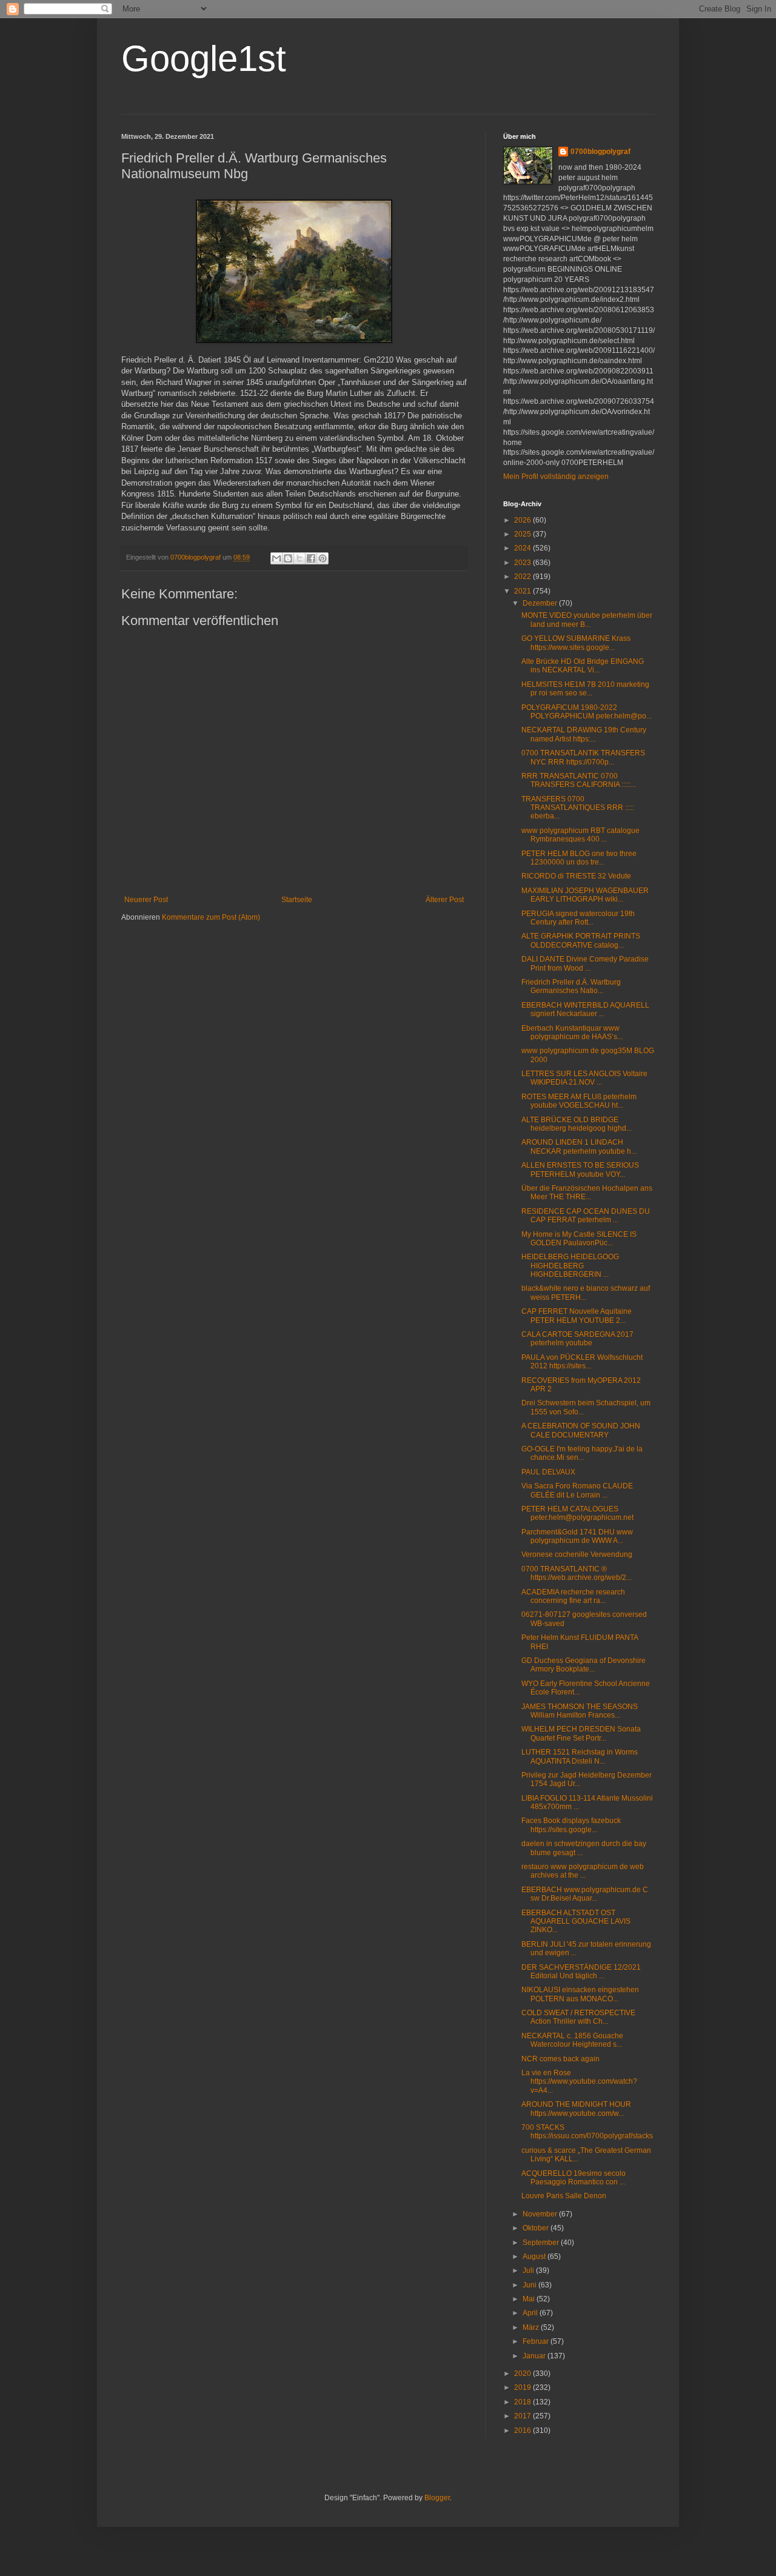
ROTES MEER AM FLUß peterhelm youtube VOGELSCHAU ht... (579, 1101)
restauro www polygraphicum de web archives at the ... (583, 1871)
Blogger (437, 2498)
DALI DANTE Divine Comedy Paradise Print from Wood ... (585, 963)
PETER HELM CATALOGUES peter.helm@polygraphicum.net (577, 1513)
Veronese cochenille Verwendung (577, 1554)
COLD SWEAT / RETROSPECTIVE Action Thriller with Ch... (578, 2017)
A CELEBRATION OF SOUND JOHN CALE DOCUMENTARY (581, 1430)
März (532, 2327)
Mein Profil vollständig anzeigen (556, 477)
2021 (523, 591)
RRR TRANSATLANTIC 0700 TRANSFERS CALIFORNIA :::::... (579, 780)
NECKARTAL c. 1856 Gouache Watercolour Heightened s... (572, 2040)
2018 (523, 2402)
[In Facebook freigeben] (311, 558)
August (535, 2257)
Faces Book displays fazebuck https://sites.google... (571, 1825)
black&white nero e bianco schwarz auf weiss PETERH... (586, 1293)
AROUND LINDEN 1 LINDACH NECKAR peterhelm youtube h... (579, 1146)
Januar (535, 2356)
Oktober (537, 2228)
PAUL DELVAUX (548, 1472)
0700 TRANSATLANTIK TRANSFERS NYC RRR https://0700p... (583, 757)
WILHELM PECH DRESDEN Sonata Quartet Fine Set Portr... (581, 1733)
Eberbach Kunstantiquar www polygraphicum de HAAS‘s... (572, 1032)
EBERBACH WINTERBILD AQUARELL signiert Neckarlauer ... (585, 1009)
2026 (523, 520)
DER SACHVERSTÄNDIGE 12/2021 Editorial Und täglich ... (581, 1972)
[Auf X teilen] (299, 558)
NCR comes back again (560, 2059)
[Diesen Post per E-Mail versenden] (276, 558)
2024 (523, 548)
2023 (523, 563)
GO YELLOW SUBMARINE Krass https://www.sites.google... (576, 643)
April (531, 2313)
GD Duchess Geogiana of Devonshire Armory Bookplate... (584, 1665)
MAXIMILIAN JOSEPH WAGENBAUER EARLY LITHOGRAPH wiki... (585, 895)
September (542, 2243)
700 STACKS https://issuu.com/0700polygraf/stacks (587, 2132)
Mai (530, 2299)
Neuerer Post (146, 900)
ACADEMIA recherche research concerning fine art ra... (573, 1596)
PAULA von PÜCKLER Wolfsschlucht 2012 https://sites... (582, 1362)
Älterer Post (445, 900)
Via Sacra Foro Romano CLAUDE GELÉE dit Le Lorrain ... (577, 1490)
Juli (529, 2270)
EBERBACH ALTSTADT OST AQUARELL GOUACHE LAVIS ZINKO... (576, 1922)
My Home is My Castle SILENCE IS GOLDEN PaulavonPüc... (579, 1239)
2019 (523, 2387)
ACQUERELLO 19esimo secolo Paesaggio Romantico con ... (574, 2178)
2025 (523, 534)
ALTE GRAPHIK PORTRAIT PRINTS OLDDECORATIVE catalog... (581, 940)
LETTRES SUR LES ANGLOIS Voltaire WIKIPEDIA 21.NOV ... (584, 1078)
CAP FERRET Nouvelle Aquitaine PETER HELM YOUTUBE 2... (577, 1316)
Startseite (297, 900)
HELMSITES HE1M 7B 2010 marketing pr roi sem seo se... (585, 689)
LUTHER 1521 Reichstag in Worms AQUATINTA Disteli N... (580, 1756)
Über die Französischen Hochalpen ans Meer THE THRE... (587, 1193)
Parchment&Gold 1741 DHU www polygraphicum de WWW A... (577, 1536)
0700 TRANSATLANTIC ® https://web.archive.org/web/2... (577, 1573)
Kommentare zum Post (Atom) (211, 917)
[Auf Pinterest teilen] (323, 558)
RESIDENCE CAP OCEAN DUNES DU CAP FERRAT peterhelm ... (586, 1216)
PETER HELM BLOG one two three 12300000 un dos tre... (579, 858)
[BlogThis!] (288, 558)
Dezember (541, 603)
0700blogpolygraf (600, 152)
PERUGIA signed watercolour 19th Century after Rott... (578, 918)
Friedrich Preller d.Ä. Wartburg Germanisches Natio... (571, 986)
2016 (523, 2430)
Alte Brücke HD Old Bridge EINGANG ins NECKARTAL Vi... (583, 666)
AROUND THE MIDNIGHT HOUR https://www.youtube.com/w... (576, 2109)
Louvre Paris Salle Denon (564, 2196)
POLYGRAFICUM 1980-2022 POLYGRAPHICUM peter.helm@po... (587, 712)
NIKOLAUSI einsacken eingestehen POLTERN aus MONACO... (580, 1994)
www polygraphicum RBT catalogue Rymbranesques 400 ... (580, 835)
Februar (537, 2341)
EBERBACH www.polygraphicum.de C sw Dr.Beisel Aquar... (585, 1894)
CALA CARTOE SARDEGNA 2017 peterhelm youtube (577, 1339)
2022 (523, 577)
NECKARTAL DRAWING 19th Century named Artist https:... (584, 734)
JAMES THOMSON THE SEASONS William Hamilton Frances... (580, 1711)
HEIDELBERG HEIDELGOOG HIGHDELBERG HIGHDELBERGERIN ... (570, 1266)
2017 (523, 2416)
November (541, 2214)
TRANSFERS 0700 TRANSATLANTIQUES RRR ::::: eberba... (578, 808)
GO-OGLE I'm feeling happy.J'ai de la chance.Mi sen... (582, 1453)
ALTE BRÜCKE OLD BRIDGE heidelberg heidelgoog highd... (577, 1124)
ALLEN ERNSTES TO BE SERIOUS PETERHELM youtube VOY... (580, 1169)
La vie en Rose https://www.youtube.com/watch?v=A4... (579, 2082)
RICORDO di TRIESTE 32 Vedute (576, 876)
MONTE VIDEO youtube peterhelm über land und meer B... (587, 620)
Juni (530, 2285)
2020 (523, 2374)
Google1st (204, 59)
